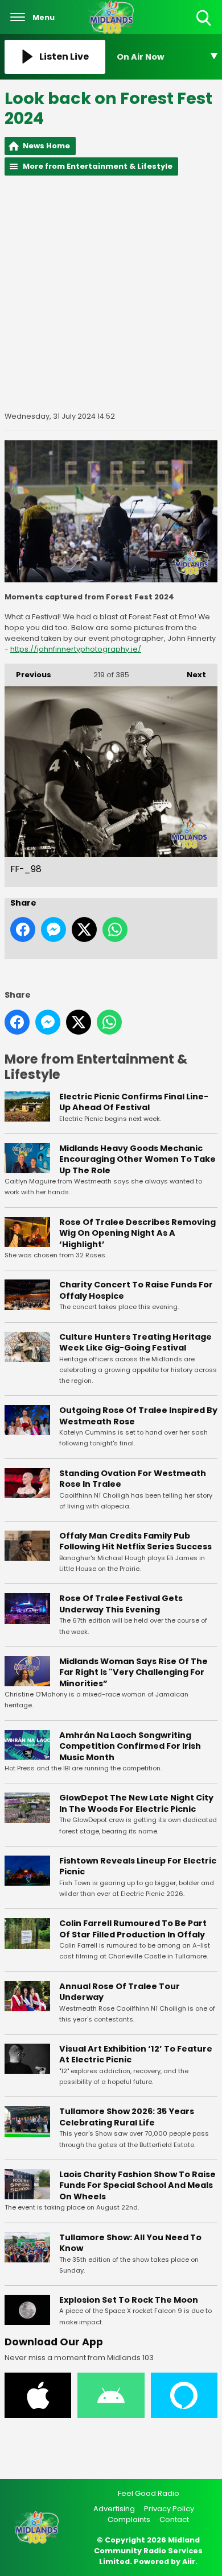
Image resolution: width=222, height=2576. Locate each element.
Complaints (129, 2519)
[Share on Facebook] (23, 929)
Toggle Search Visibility (205, 26)
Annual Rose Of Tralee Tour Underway (120, 1992)
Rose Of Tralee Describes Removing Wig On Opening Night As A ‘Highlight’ (137, 1233)
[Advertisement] (111, 293)
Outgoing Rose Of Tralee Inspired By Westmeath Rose (138, 1416)
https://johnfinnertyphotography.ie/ (76, 649)
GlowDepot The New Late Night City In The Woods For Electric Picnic (136, 1803)
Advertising (114, 2509)
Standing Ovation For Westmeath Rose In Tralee (133, 1479)
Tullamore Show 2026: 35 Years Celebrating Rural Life (127, 2117)
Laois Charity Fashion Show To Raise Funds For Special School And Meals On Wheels (137, 2185)
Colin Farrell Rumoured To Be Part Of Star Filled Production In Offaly (133, 1929)
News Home (46, 146)
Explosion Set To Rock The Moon (129, 2300)
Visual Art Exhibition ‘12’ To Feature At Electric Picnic (136, 2054)
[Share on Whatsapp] (115, 929)
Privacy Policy (169, 2509)
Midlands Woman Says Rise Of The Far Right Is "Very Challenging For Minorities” (133, 1672)
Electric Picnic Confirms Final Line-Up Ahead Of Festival (134, 1102)
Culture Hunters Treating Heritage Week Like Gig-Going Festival (135, 1343)
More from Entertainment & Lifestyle (98, 166)
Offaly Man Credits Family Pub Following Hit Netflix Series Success (135, 1541)
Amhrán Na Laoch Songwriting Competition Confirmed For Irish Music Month (130, 1746)
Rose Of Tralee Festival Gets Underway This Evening (121, 1604)
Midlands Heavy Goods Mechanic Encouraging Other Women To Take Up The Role (137, 1159)
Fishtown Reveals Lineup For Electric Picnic (138, 1866)
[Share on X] (84, 929)
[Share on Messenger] (54, 929)
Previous (28, 675)
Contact (174, 2519)
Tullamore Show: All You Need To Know (130, 2243)
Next (191, 675)
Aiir (189, 2562)
